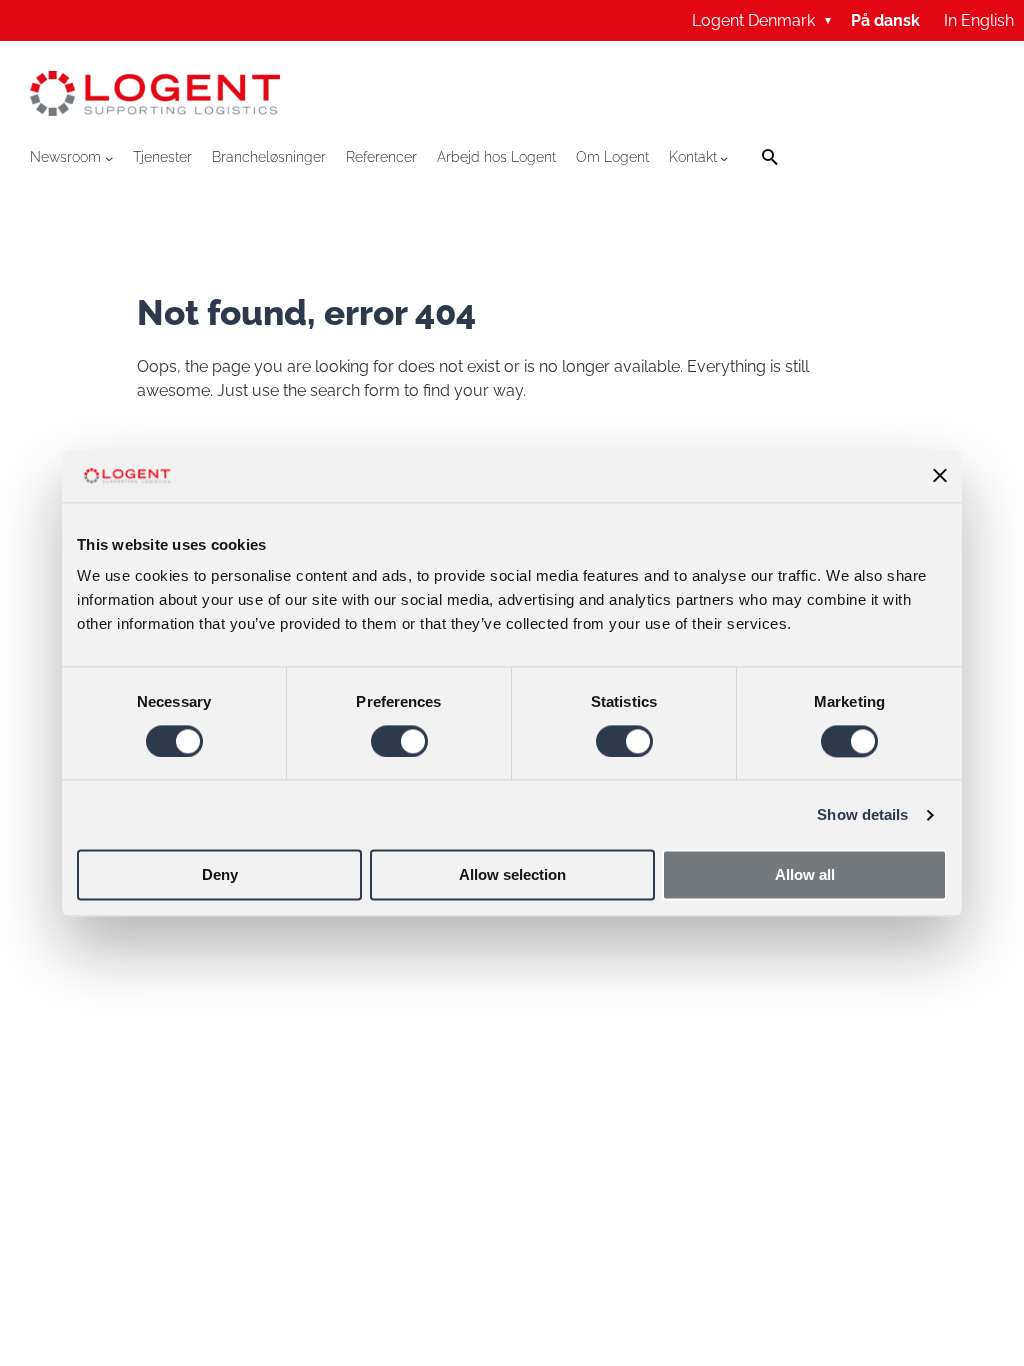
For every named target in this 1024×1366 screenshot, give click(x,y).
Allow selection (512, 875)
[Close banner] (940, 476)
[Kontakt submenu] (724, 158)
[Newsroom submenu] (109, 158)
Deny (220, 875)
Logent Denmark (761, 20)
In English (979, 20)
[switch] (399, 741)
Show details (862, 814)
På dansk (885, 20)
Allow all (805, 875)
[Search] (771, 158)
